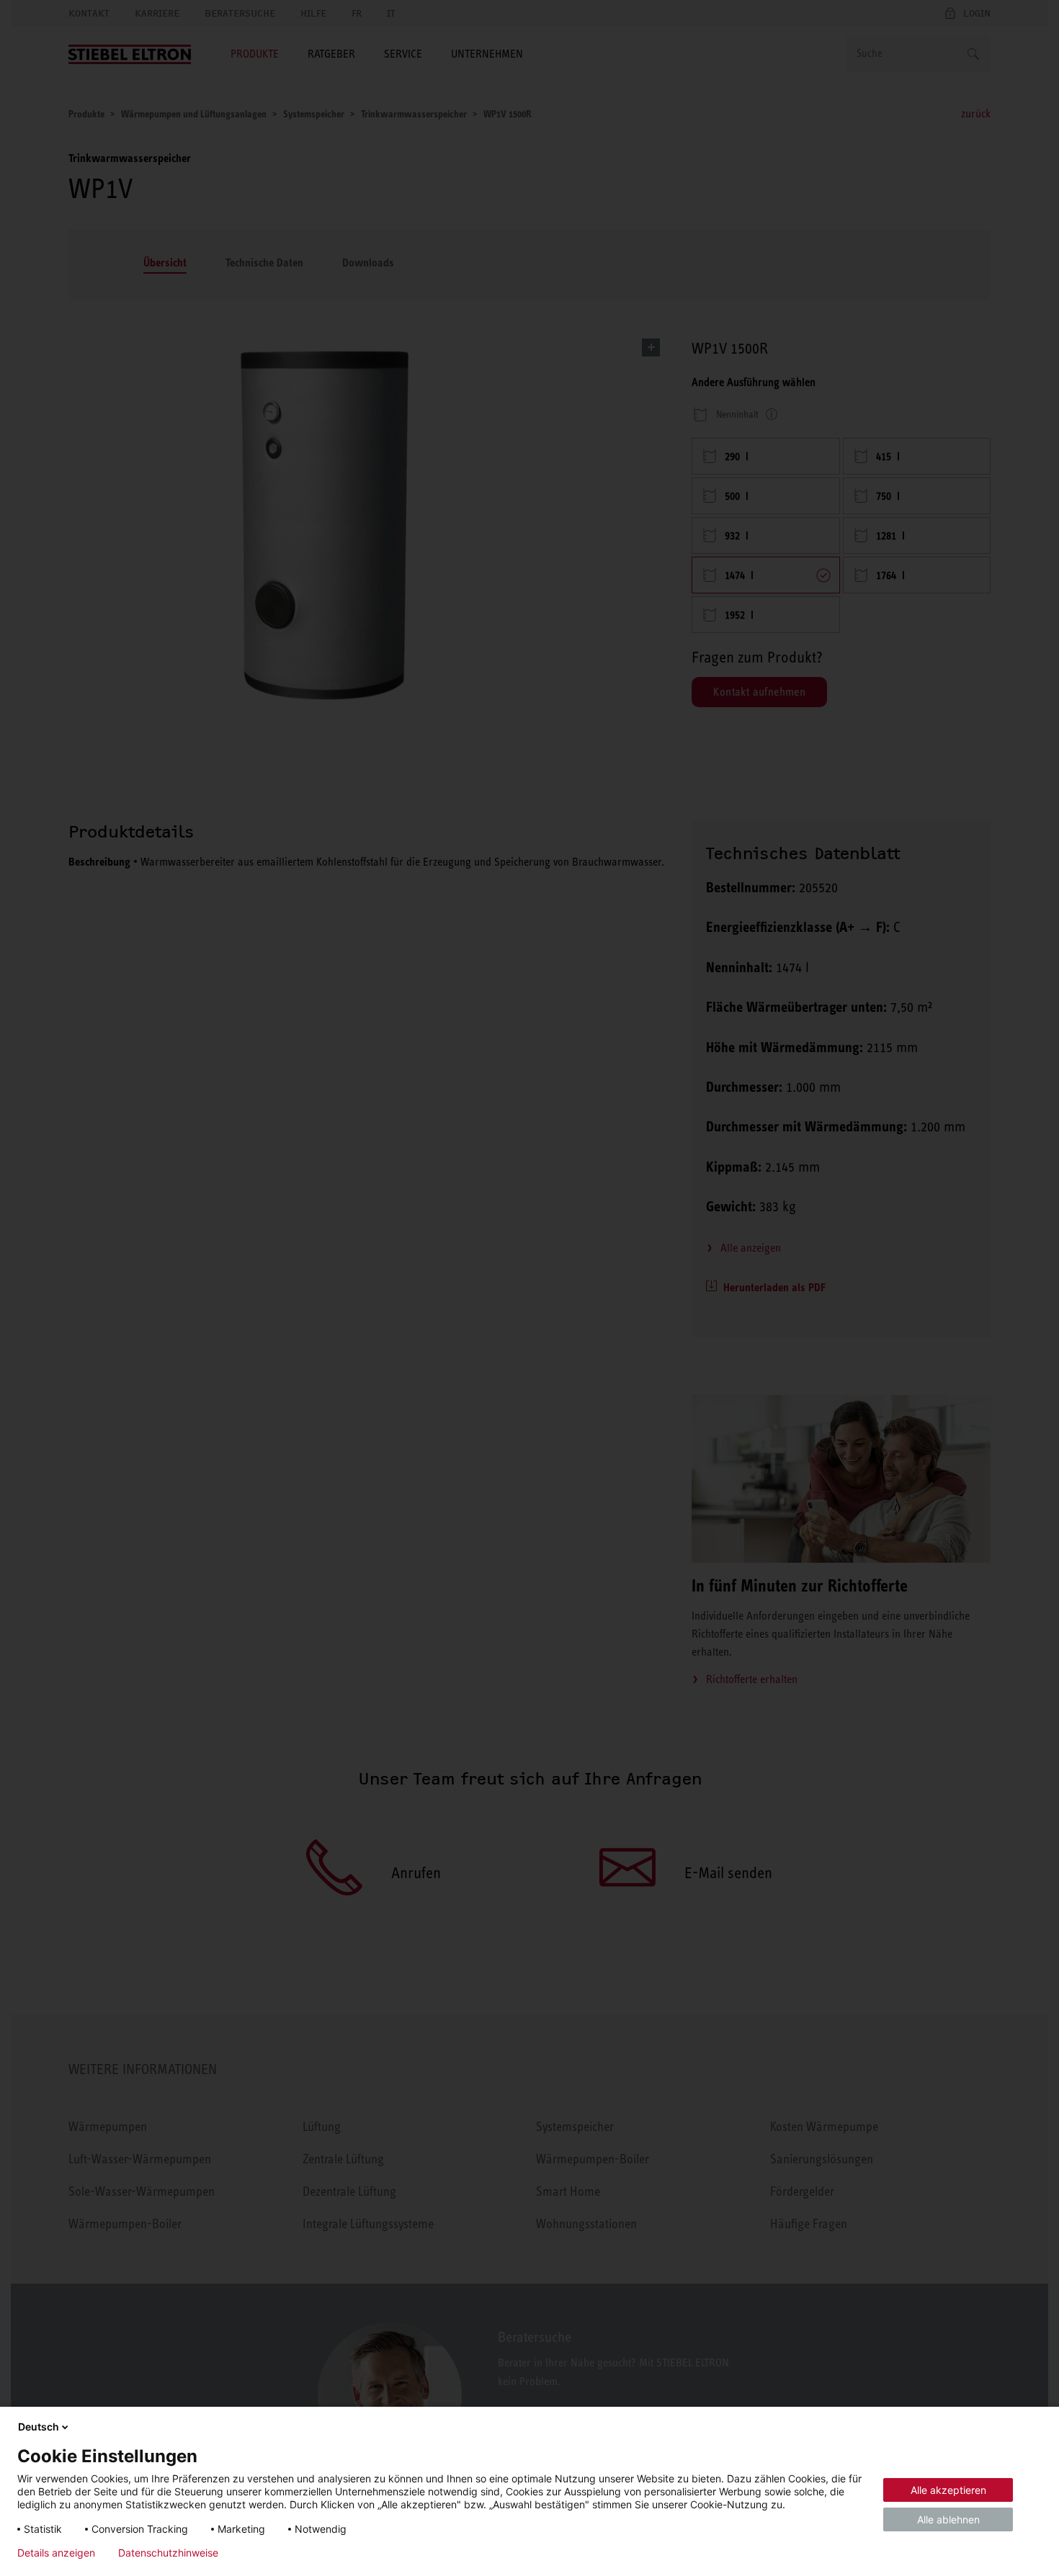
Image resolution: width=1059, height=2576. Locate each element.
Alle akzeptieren (948, 2490)
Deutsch (39, 2427)
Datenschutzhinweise (168, 2553)
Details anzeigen (56, 2553)
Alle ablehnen (948, 2519)
